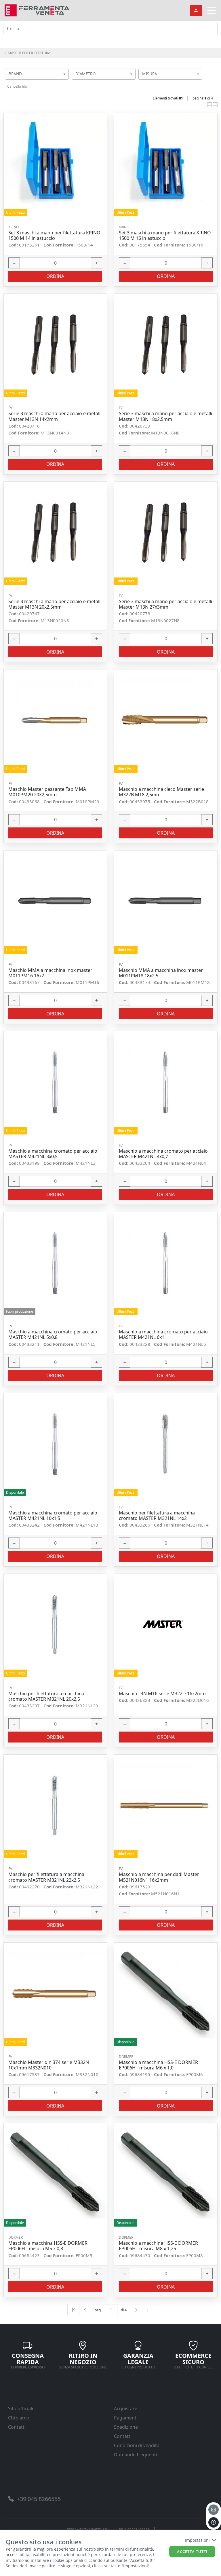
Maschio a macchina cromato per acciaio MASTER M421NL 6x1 (163, 1335)
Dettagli (53, 165)
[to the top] (214, 2522)
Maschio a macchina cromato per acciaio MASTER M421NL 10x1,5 (53, 1516)
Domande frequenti (136, 2455)
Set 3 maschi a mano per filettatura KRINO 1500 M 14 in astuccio (54, 236)
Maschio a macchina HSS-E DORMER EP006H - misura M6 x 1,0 (158, 2065)
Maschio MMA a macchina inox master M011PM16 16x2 (50, 973)
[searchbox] (66, 81)
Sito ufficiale (21, 2408)
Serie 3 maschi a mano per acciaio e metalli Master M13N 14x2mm (55, 416)
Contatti (17, 2427)
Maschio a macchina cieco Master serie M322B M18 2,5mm (161, 792)
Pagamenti (126, 2418)
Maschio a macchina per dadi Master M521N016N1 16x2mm (159, 1877)
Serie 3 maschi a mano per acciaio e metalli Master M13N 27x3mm (165, 604)
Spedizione (126, 2427)
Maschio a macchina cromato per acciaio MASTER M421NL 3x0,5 (53, 1154)
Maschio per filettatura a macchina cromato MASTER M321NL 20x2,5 (46, 1696)
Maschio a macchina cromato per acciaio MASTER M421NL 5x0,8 (53, 1335)
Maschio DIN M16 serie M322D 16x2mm (162, 1694)
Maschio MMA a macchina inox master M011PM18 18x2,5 (161, 973)
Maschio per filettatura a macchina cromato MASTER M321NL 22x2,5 (46, 1877)
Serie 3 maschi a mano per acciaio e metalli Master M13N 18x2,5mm (165, 416)
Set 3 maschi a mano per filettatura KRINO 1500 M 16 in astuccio (165, 236)
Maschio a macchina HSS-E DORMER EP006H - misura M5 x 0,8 (48, 2246)
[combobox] (37, 74)
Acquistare (126, 2408)
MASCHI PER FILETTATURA (29, 53)
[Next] (136, 2310)
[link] (37, 10)
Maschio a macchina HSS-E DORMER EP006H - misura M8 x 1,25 (158, 2246)
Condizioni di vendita (137, 2445)
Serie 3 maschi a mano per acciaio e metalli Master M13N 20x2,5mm (55, 604)
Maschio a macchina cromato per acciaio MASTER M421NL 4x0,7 (163, 1154)
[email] (214, 2510)
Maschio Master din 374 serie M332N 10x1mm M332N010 (49, 2065)
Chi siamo (19, 2418)
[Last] (148, 2310)
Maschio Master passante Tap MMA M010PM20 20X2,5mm (47, 792)
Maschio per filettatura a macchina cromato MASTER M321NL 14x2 (157, 1516)
